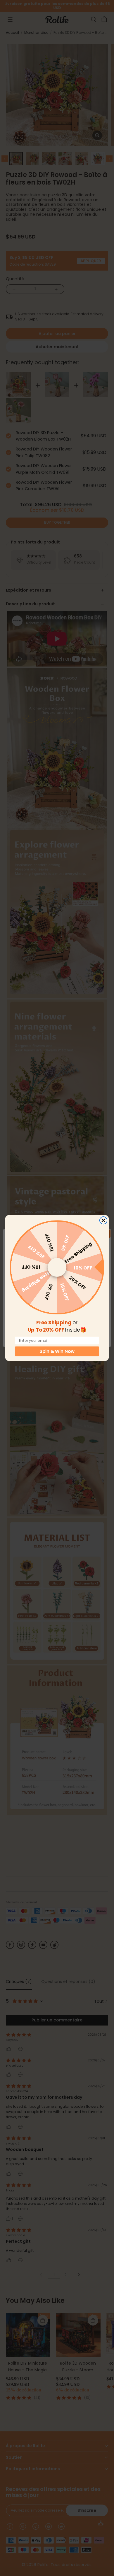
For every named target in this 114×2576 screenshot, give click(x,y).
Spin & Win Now (57, 1351)
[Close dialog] (103, 1220)
